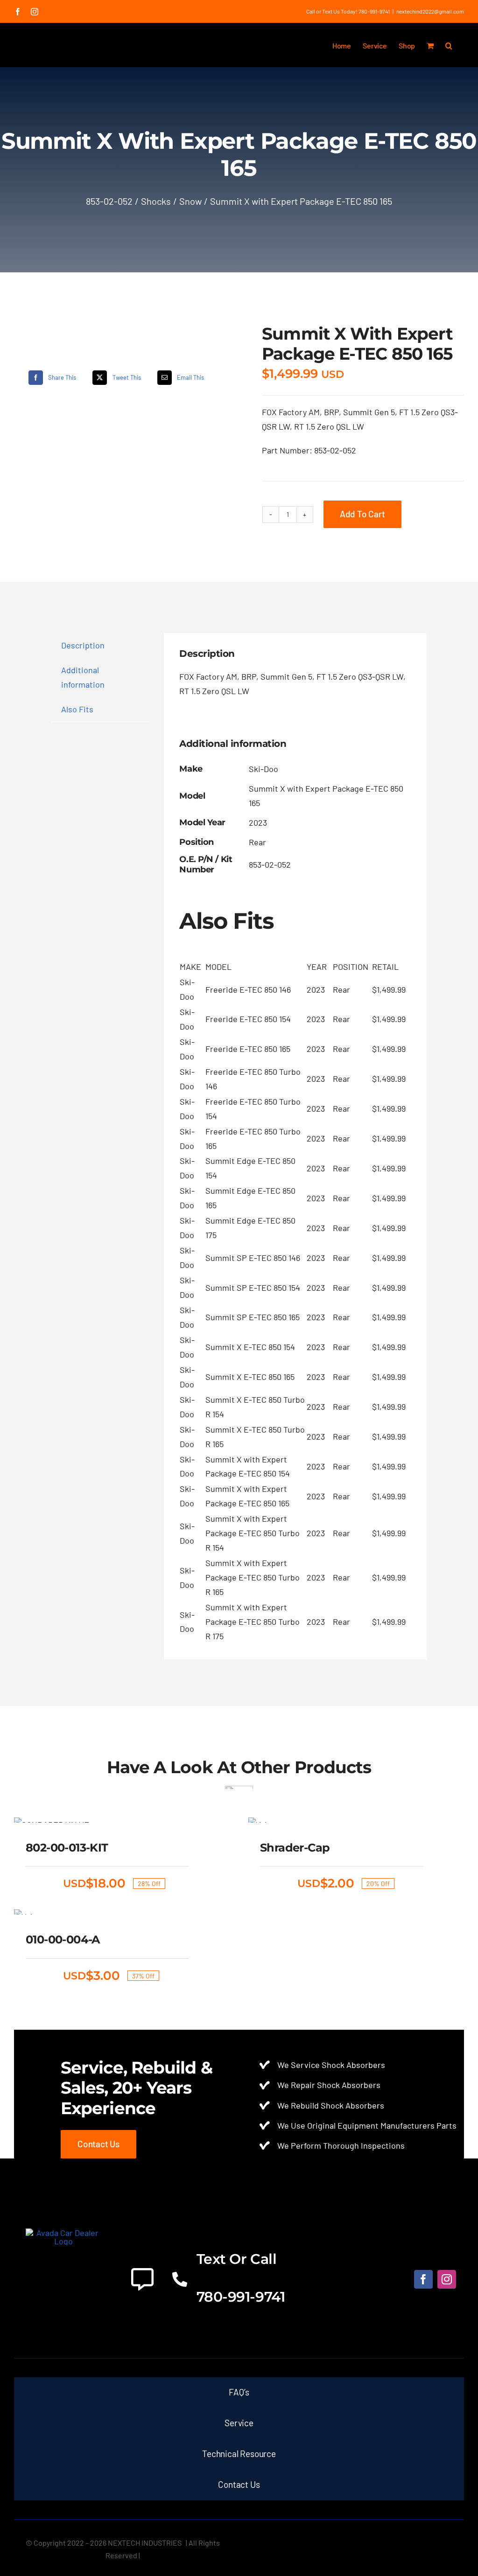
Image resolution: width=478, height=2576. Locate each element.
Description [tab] (83, 645)
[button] (449, 45)
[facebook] (423, 2279)
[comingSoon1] (102, 326)
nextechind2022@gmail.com (430, 11)
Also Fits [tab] (77, 709)
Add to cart (362, 514)
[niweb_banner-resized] (64, 2233)
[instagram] (447, 2279)
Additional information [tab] (83, 677)
